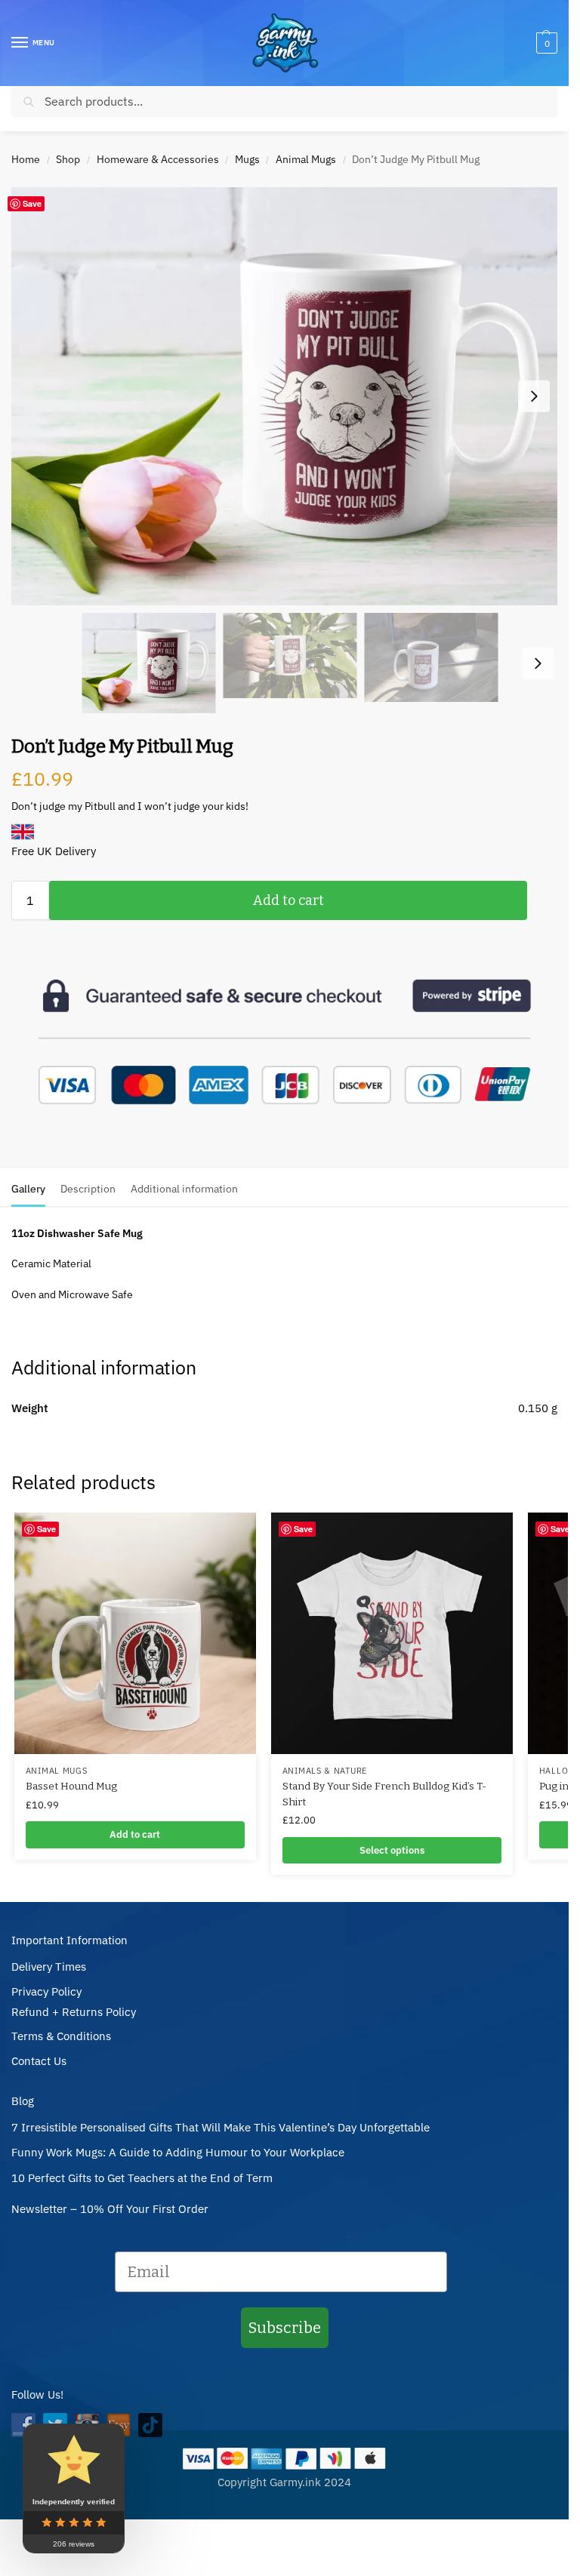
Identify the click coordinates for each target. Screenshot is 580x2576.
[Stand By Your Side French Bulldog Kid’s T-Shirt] (392, 1633)
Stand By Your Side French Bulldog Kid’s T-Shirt (384, 1794)
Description (88, 1189)
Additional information (184, 1189)
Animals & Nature (325, 1771)
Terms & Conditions (61, 2036)
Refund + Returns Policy (74, 2012)
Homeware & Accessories (158, 159)
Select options (392, 1850)
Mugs (247, 159)
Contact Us (39, 2061)
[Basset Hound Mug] (135, 1633)
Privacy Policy (46, 1991)
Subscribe (285, 2328)
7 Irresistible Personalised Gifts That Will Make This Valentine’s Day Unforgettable (221, 2127)
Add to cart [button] (135, 1834)
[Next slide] (534, 396)
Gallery (28, 1189)
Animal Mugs (306, 159)
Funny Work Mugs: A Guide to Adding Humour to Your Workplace (178, 2152)
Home (26, 159)
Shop (68, 159)
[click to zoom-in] (290, 396)
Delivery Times (49, 1967)
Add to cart (288, 900)
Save (32, 203)
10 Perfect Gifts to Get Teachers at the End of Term (142, 2178)
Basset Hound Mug (71, 1786)
